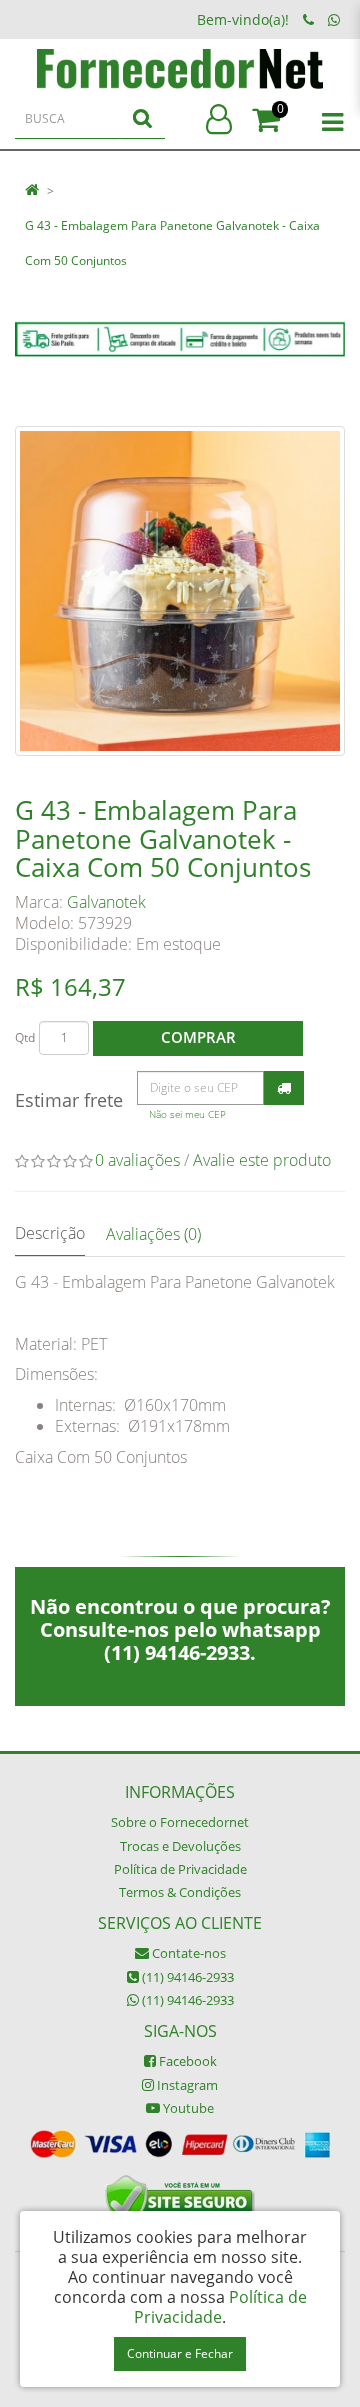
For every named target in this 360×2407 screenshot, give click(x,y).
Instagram (186, 2085)
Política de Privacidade (180, 1869)
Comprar (198, 1037)
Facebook (186, 2061)
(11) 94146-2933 (186, 1977)
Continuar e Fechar (180, 2353)
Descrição (50, 1233)
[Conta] (219, 120)
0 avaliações (137, 1160)
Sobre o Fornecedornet (180, 1822)
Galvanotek (106, 902)
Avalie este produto (262, 1160)
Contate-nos (187, 1953)
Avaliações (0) (153, 1234)
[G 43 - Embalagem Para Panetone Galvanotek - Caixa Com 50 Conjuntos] (180, 591)
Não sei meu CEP (187, 1114)
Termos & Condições (180, 1892)
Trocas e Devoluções (180, 1846)
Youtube (187, 2108)
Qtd (25, 1037)
